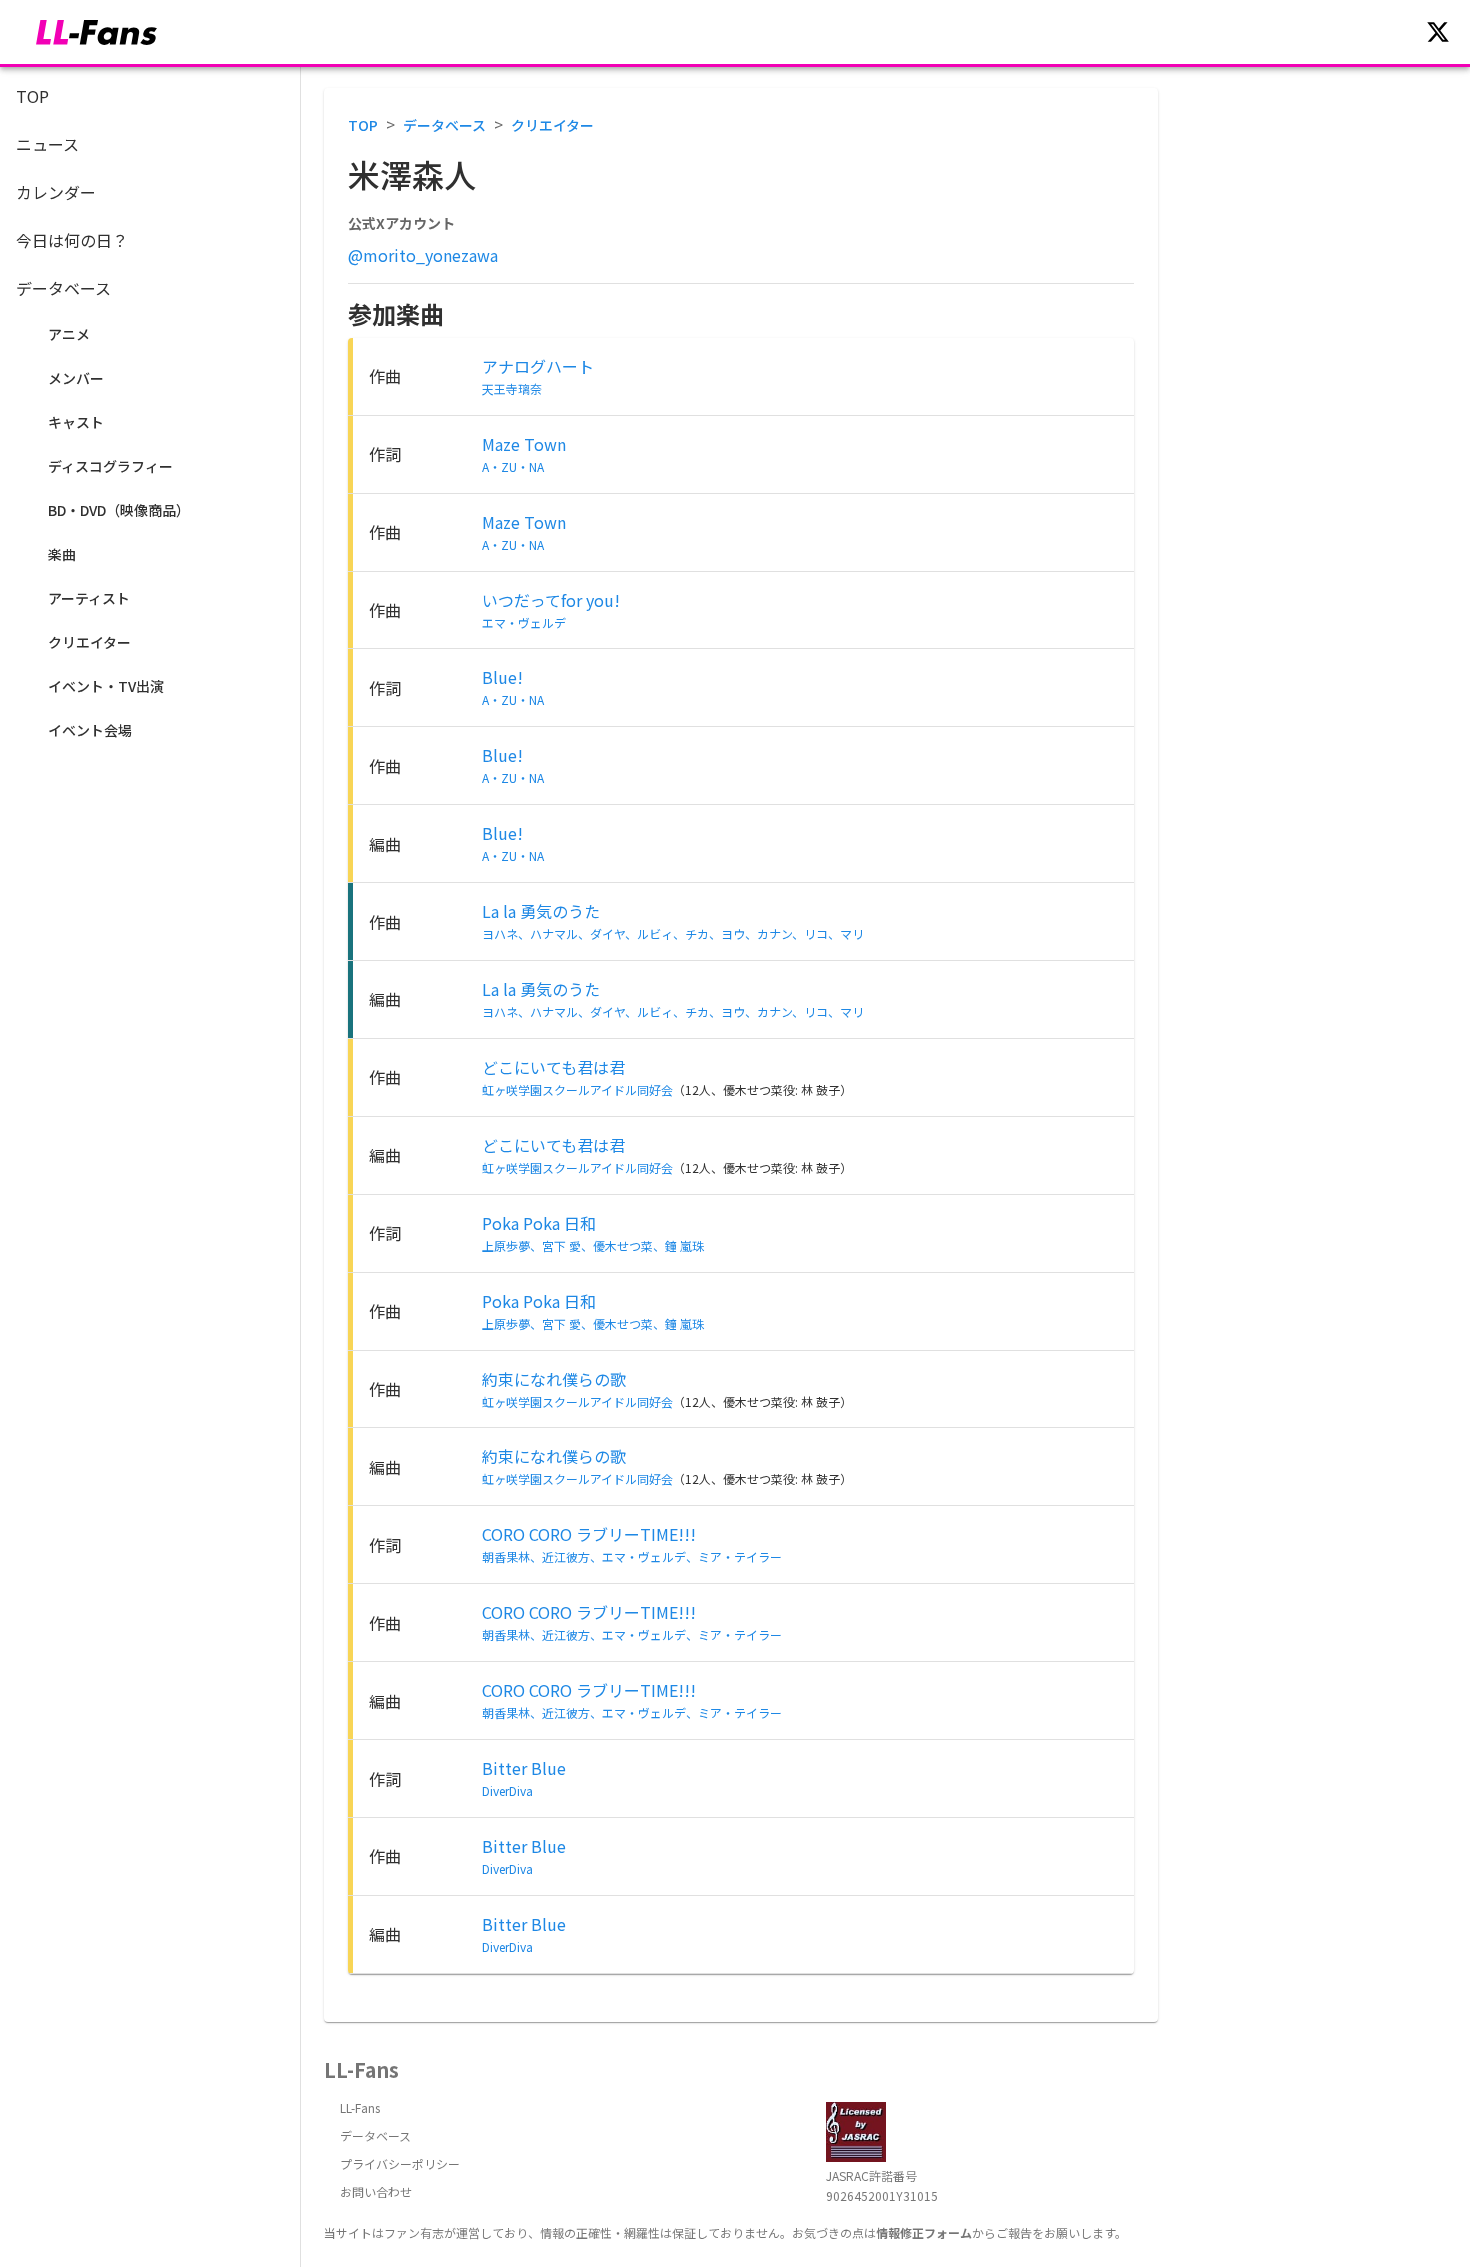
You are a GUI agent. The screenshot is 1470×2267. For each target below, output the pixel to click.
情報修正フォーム (924, 2232)
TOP (363, 125)
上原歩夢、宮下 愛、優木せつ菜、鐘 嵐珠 (593, 1245)
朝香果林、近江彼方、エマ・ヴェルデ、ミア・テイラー (632, 1556)
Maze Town (524, 444)
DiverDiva (507, 1790)
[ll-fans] (96, 32)
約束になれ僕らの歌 (554, 1379)
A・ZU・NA (513, 466)
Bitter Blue (524, 1768)
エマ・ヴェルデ (524, 622)
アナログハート (538, 366)
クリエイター (552, 125)
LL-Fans (360, 2107)
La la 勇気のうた (541, 911)
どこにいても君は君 (553, 1067)
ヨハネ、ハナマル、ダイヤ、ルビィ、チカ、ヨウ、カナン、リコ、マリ (673, 933)
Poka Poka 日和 (539, 1223)
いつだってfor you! (551, 600)
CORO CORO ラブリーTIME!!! (589, 1534)
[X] (1438, 32)
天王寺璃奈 (512, 388)
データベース (444, 125)
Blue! (502, 677)
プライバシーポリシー (400, 2163)
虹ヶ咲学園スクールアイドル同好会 (577, 1089)
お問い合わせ (376, 2191)
